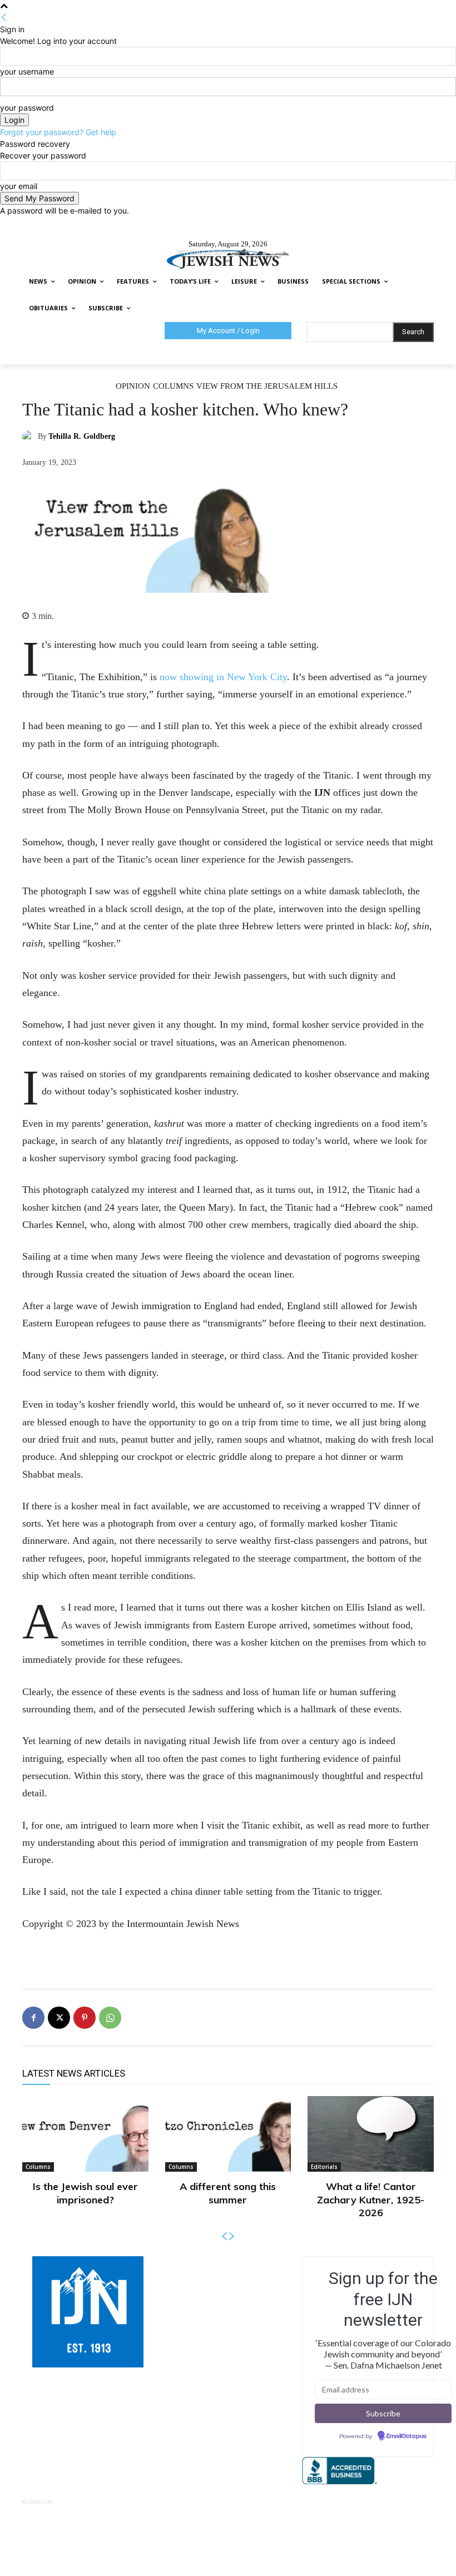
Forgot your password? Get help (58, 132)
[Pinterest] (85, 2018)
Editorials (324, 2167)
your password (27, 108)
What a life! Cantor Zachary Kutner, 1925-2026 (371, 2199)
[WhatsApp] (110, 2018)
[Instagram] (220, 2263)
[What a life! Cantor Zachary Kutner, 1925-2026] (371, 2134)
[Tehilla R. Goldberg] (30, 437)
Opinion (133, 386)
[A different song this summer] (228, 2134)
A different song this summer (228, 2193)
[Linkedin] (234, 2263)
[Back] (4, 18)
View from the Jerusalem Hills (267, 386)
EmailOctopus (407, 2436)
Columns (173, 386)
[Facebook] (33, 2018)
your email (19, 186)
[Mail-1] (248, 2263)
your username (27, 71)
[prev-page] (224, 2236)
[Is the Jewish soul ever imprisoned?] (85, 2134)
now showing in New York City (223, 677)
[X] (59, 2018)
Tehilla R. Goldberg (82, 436)
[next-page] (232, 2236)
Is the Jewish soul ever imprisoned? (85, 2193)
